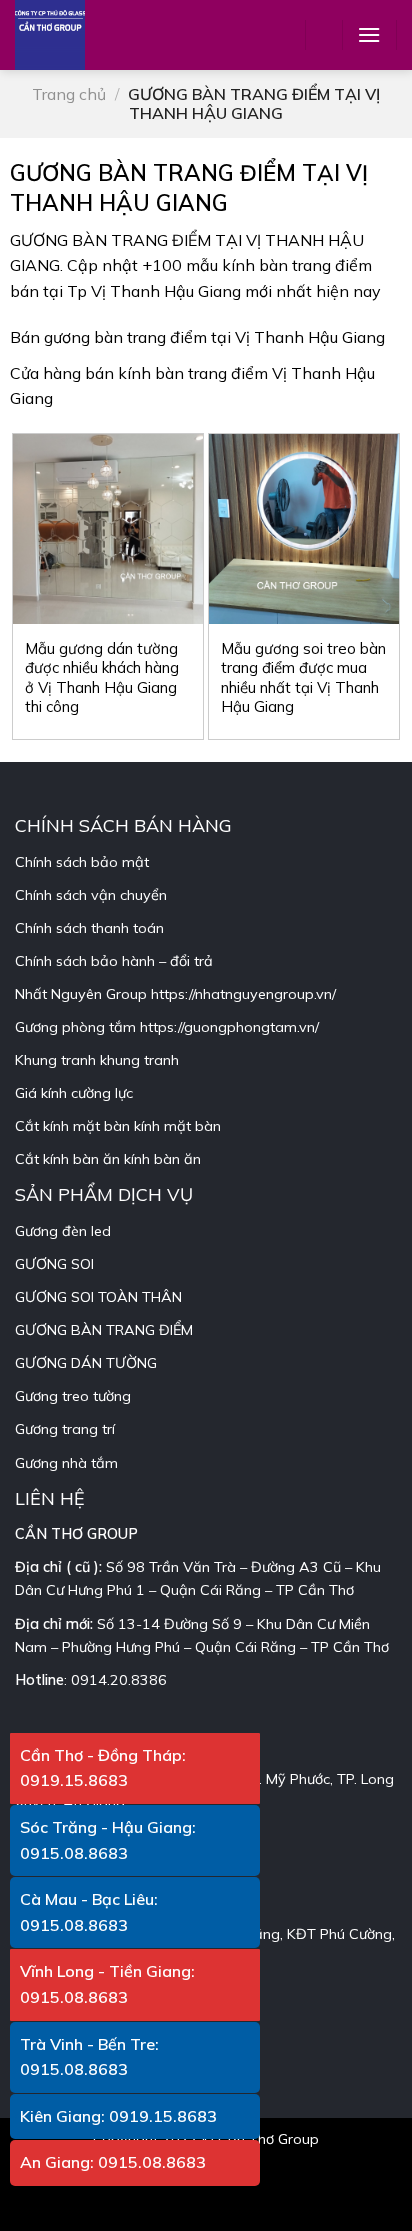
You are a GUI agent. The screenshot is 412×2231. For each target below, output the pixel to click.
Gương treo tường (73, 1396)
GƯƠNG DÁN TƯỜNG (86, 1363)
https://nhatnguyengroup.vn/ (243, 994)
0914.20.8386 (119, 1680)
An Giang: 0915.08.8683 (113, 2162)
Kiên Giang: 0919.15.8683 (118, 2116)
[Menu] (369, 34)
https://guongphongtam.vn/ (229, 1027)
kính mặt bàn (177, 1126)
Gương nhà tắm (66, 1463)
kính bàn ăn (162, 1159)
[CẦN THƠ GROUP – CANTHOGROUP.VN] (65, 35)
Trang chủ (69, 94)
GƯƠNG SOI (54, 1264)
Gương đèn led (63, 1231)
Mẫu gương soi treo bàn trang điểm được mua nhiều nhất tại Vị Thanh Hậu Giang (303, 678)
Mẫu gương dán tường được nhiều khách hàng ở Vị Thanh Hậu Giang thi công (102, 678)
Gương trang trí (65, 1429)
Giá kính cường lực (74, 1093)
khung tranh (139, 1060)
